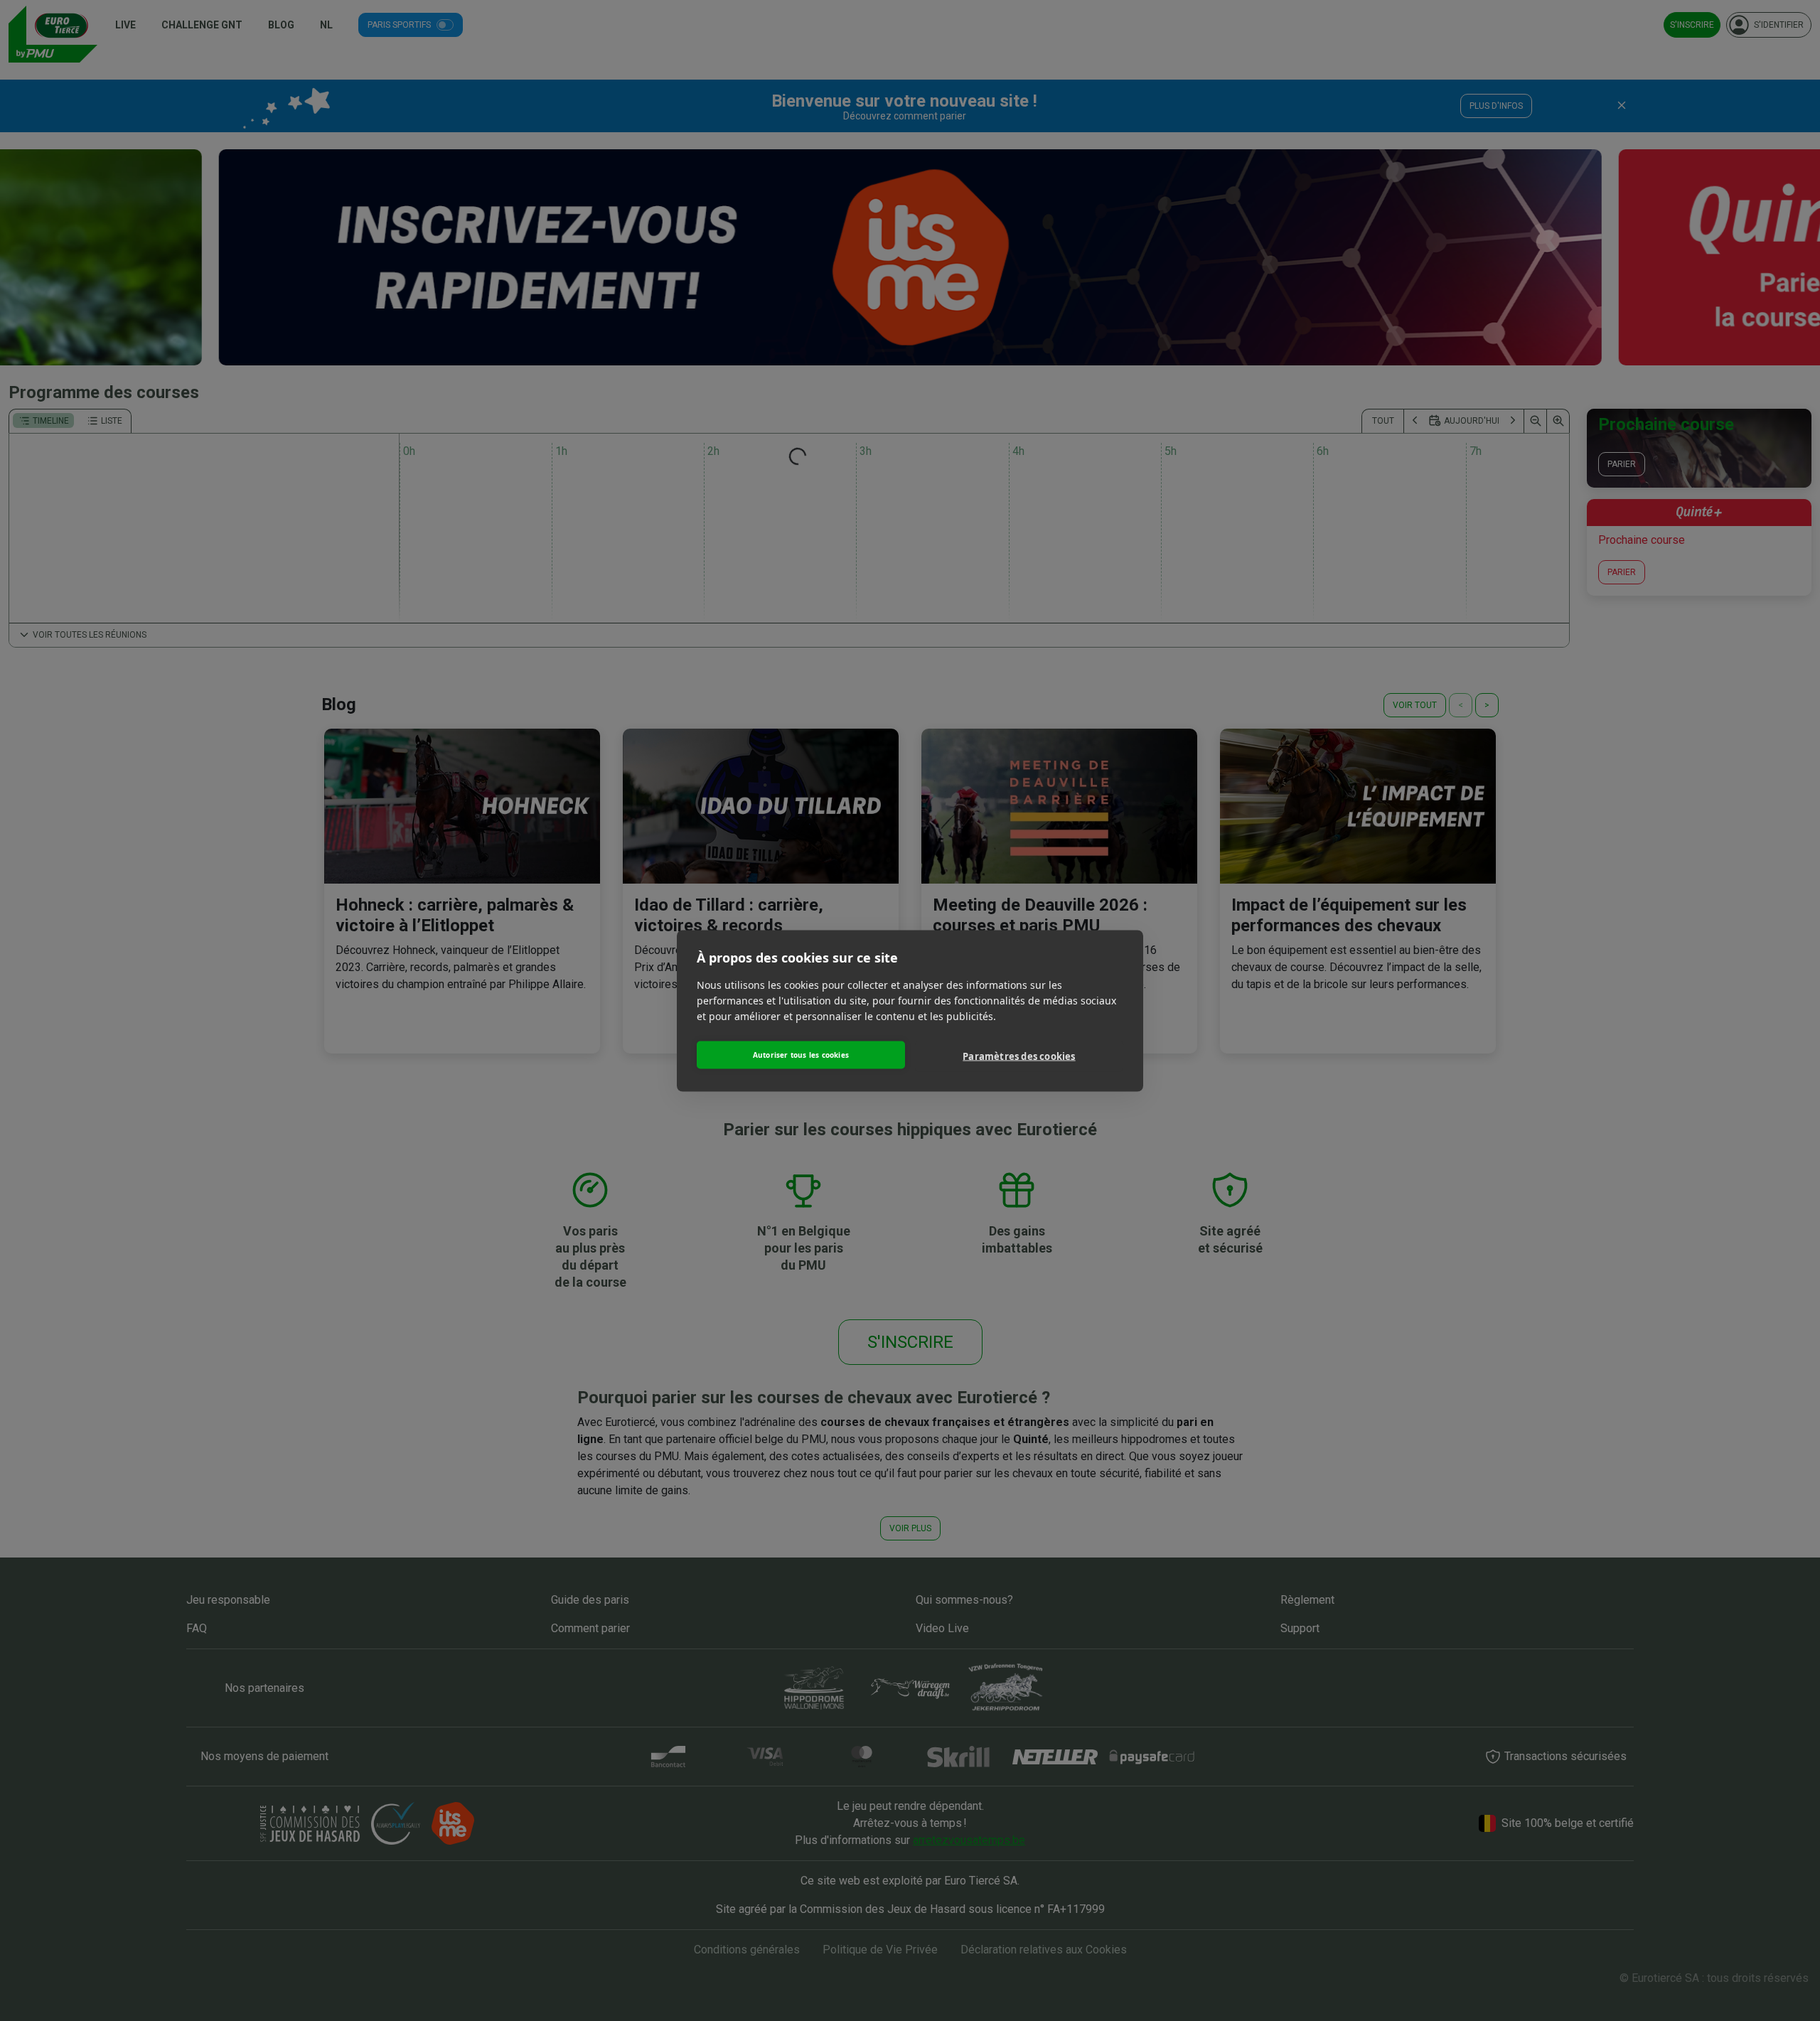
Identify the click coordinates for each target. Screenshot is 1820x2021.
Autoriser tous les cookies (801, 1055)
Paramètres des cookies (1019, 1056)
